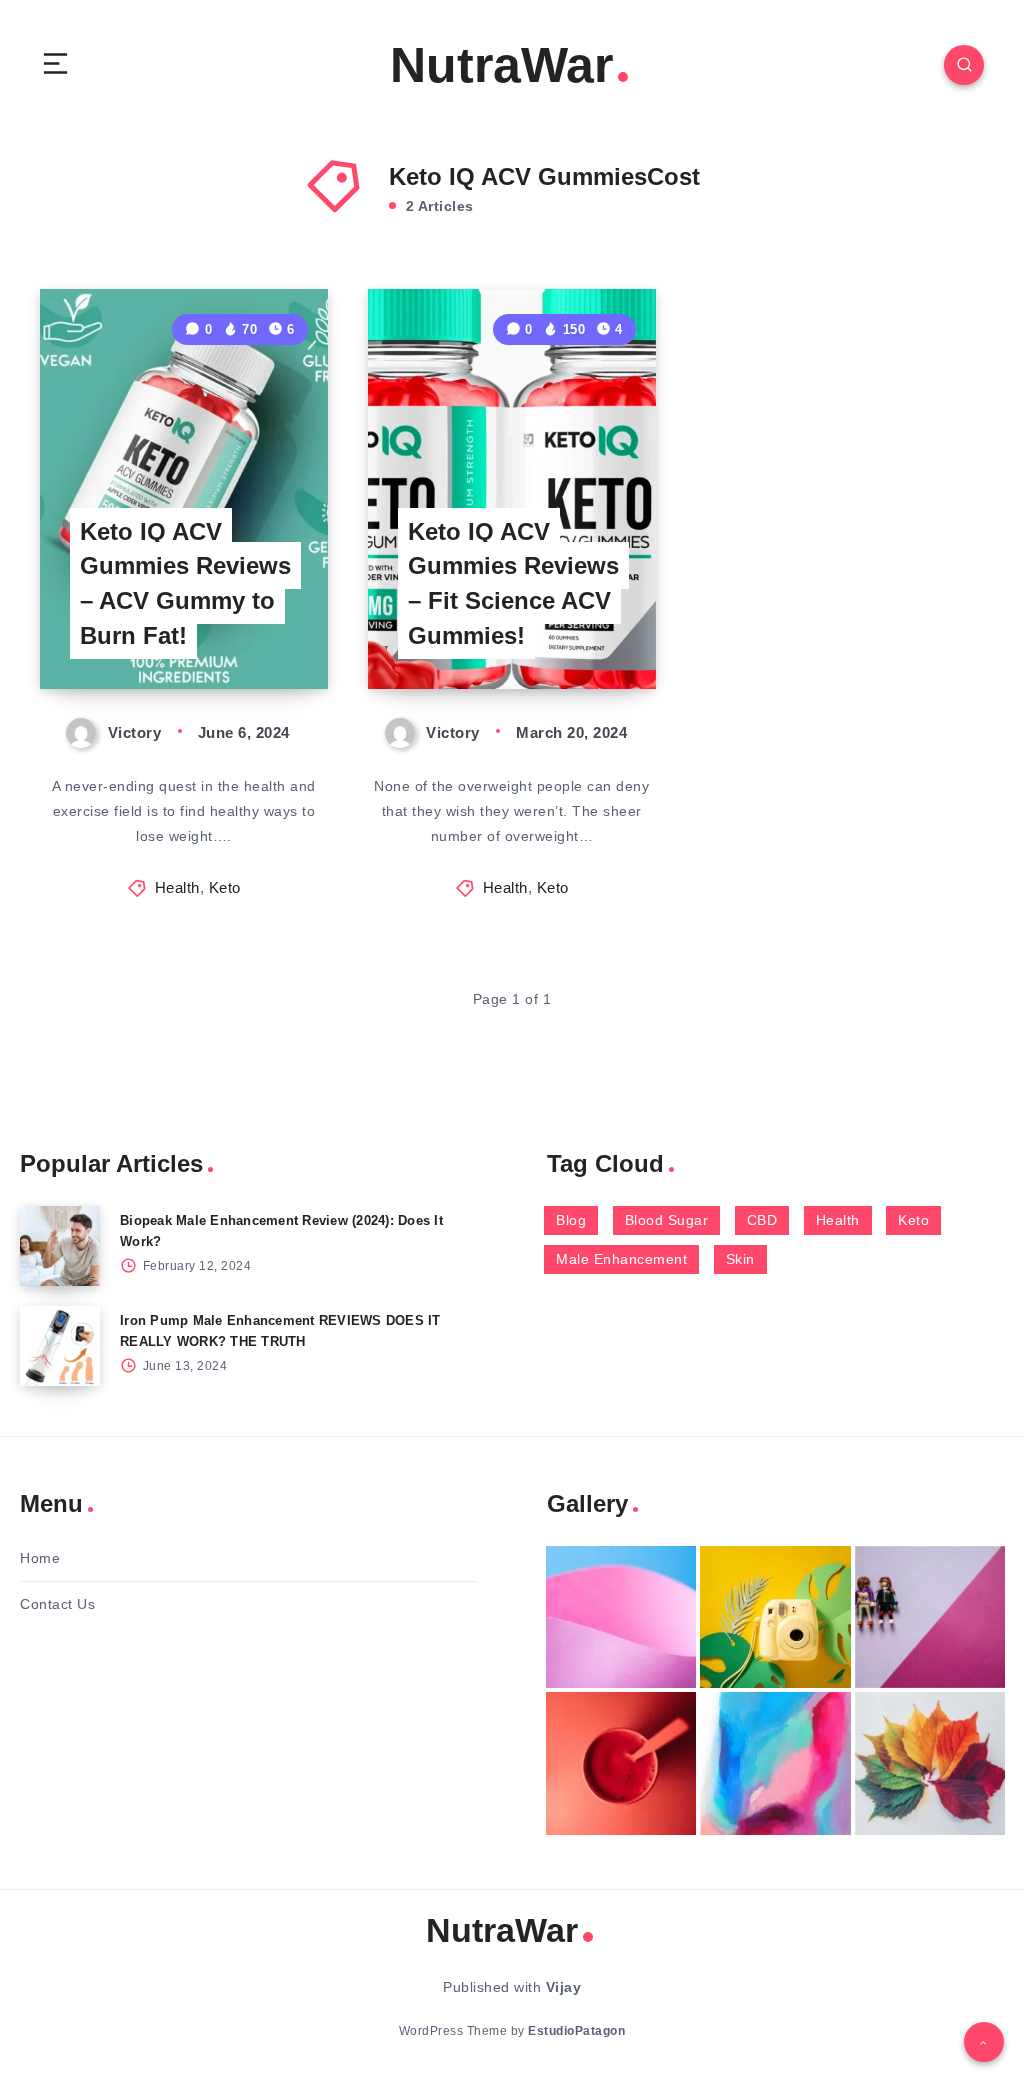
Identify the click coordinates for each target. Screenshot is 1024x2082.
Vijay (564, 1987)
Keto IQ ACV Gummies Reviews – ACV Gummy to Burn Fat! (185, 583)
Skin (740, 1259)
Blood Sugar (667, 1220)
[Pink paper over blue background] (621, 1617)
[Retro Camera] (775, 1617)
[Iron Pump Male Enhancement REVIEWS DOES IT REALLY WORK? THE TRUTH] (60, 1346)
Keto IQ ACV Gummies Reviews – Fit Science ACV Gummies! (513, 583)
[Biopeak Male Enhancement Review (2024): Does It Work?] (60, 1246)
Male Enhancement (621, 1259)
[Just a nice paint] (775, 1763)
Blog (571, 1220)
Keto (225, 887)
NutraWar (501, 65)
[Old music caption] (930, 1617)
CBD (762, 1220)
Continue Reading (259, 632)
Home (40, 1558)
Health (177, 887)
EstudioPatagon (576, 2031)
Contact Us (57, 1604)
